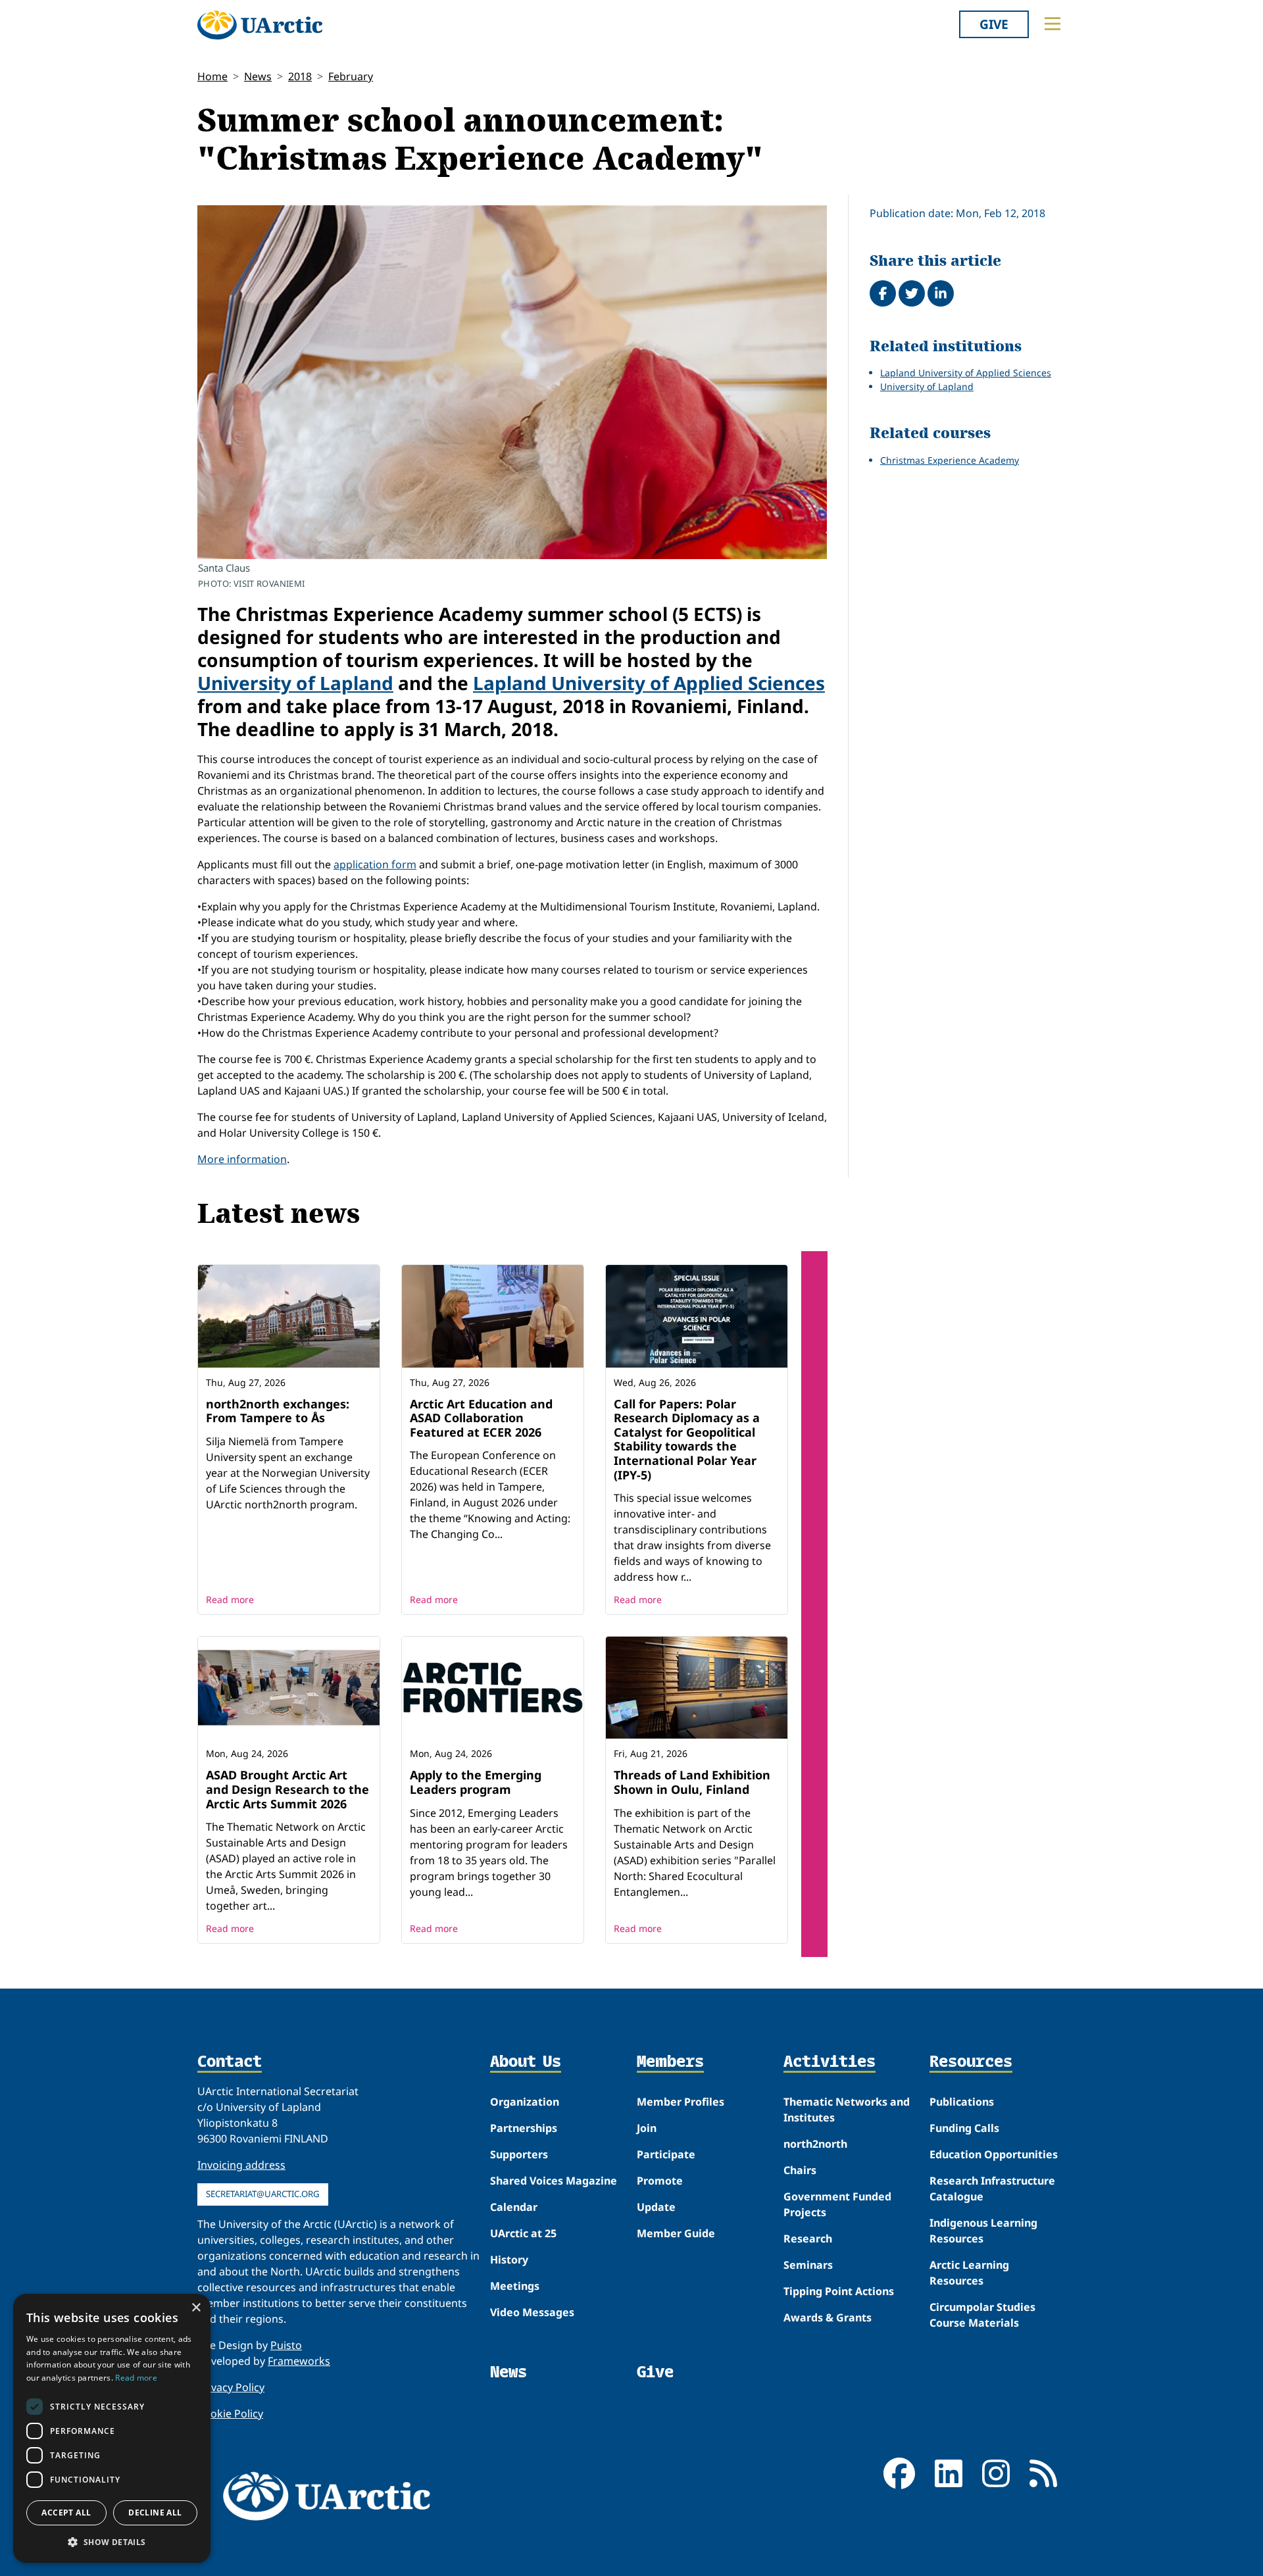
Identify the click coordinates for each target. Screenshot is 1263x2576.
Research (808, 2239)
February (351, 76)
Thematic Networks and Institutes (847, 2110)
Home (212, 76)
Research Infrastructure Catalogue (992, 2189)
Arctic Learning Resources (969, 2273)
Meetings (515, 2286)
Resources (971, 2062)
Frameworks (299, 2361)
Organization (525, 2102)
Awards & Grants (828, 2317)
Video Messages (532, 2312)
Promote (660, 2181)
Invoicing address (241, 2165)
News (258, 76)
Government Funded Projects (837, 2204)
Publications (962, 2102)
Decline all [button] (155, 2513)
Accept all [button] (66, 2513)
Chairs (800, 2170)
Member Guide (676, 2233)
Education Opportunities (994, 2154)
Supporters (519, 2154)
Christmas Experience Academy (950, 460)
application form (375, 864)
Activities (830, 2062)
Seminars (808, 2265)
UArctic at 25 (523, 2233)
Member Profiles (681, 2102)
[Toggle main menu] (1052, 24)
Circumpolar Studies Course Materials (982, 2315)
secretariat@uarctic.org (263, 2194)
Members (670, 2062)
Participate (666, 2154)
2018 (300, 76)
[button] (112, 2542)
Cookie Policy (230, 2414)
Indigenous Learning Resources (983, 2231)
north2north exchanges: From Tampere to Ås (278, 1411)
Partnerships (524, 2128)
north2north (815, 2144)
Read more (230, 1599)
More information (242, 1159)
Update (656, 2207)
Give (994, 24)
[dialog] (112, 2428)
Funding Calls (964, 2128)
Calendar (514, 2207)
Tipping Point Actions (839, 2291)
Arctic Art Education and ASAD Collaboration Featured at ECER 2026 (481, 1418)
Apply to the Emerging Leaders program (476, 1782)
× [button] (196, 2308)
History (509, 2260)
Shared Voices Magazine (554, 2181)
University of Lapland (295, 683)
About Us (526, 2062)
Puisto (286, 2345)
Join (647, 2128)
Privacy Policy (231, 2387)
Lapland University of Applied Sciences (649, 683)
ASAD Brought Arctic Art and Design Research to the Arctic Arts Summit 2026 (287, 1789)
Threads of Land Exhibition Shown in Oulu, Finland (692, 1782)
